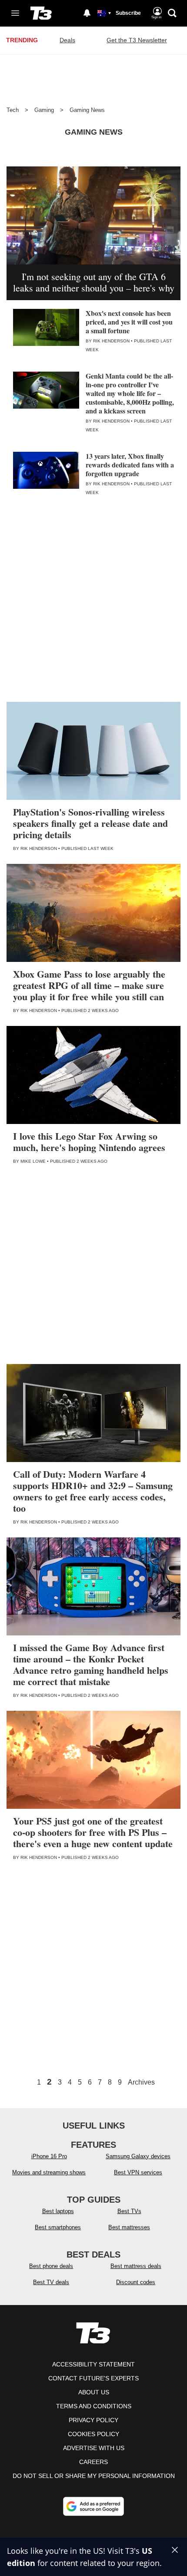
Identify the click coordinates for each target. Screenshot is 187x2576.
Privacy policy (93, 2420)
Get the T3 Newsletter (137, 40)
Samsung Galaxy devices (138, 2156)
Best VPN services (138, 2172)
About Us (94, 2392)
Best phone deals (51, 2266)
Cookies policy (93, 2434)
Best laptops (58, 2211)
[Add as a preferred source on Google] (93, 2506)
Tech (13, 110)
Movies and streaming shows (49, 2172)
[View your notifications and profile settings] (87, 13)
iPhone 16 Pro (49, 2156)
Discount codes (136, 2282)
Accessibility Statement (93, 2364)
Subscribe (128, 13)
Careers (93, 2462)
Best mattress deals (136, 2266)
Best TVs (129, 2211)
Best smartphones (58, 2227)
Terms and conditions (94, 2406)
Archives (141, 2082)
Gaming (44, 110)
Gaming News (87, 110)
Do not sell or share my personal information (94, 2476)
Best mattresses (129, 2227)
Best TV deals (51, 2282)
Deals (67, 40)
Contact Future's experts (93, 2378)
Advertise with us (94, 2448)
